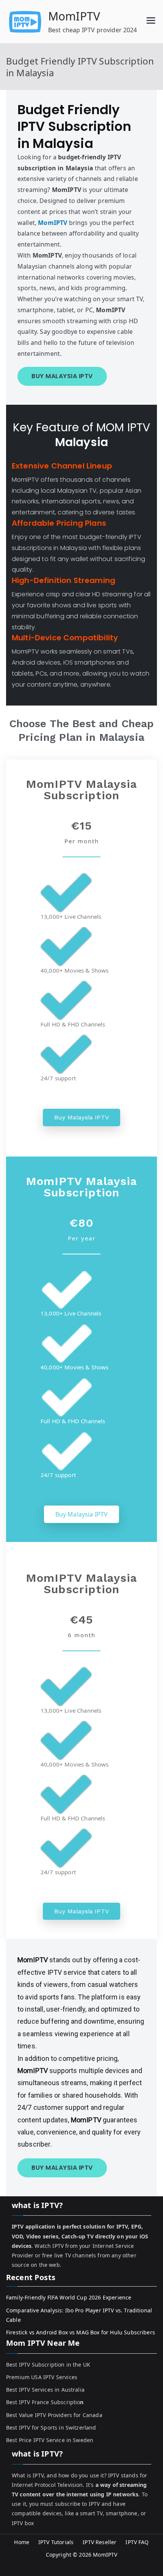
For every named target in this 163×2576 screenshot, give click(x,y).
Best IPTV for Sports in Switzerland (51, 2427)
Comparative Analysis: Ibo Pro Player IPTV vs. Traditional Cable (79, 2315)
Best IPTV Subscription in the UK (48, 2365)
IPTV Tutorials (56, 2542)
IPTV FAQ (137, 2542)
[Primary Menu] (151, 21)
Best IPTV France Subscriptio (45, 2402)
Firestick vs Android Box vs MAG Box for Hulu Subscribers (81, 2332)
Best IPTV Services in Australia (45, 2390)
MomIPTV (74, 16)
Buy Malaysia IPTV (81, 1117)
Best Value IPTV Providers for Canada (54, 2415)
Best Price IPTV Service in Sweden (50, 2440)
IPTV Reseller (100, 2542)
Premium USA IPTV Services (42, 2377)
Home (22, 2542)
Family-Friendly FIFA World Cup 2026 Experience (69, 2297)
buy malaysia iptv (62, 376)
